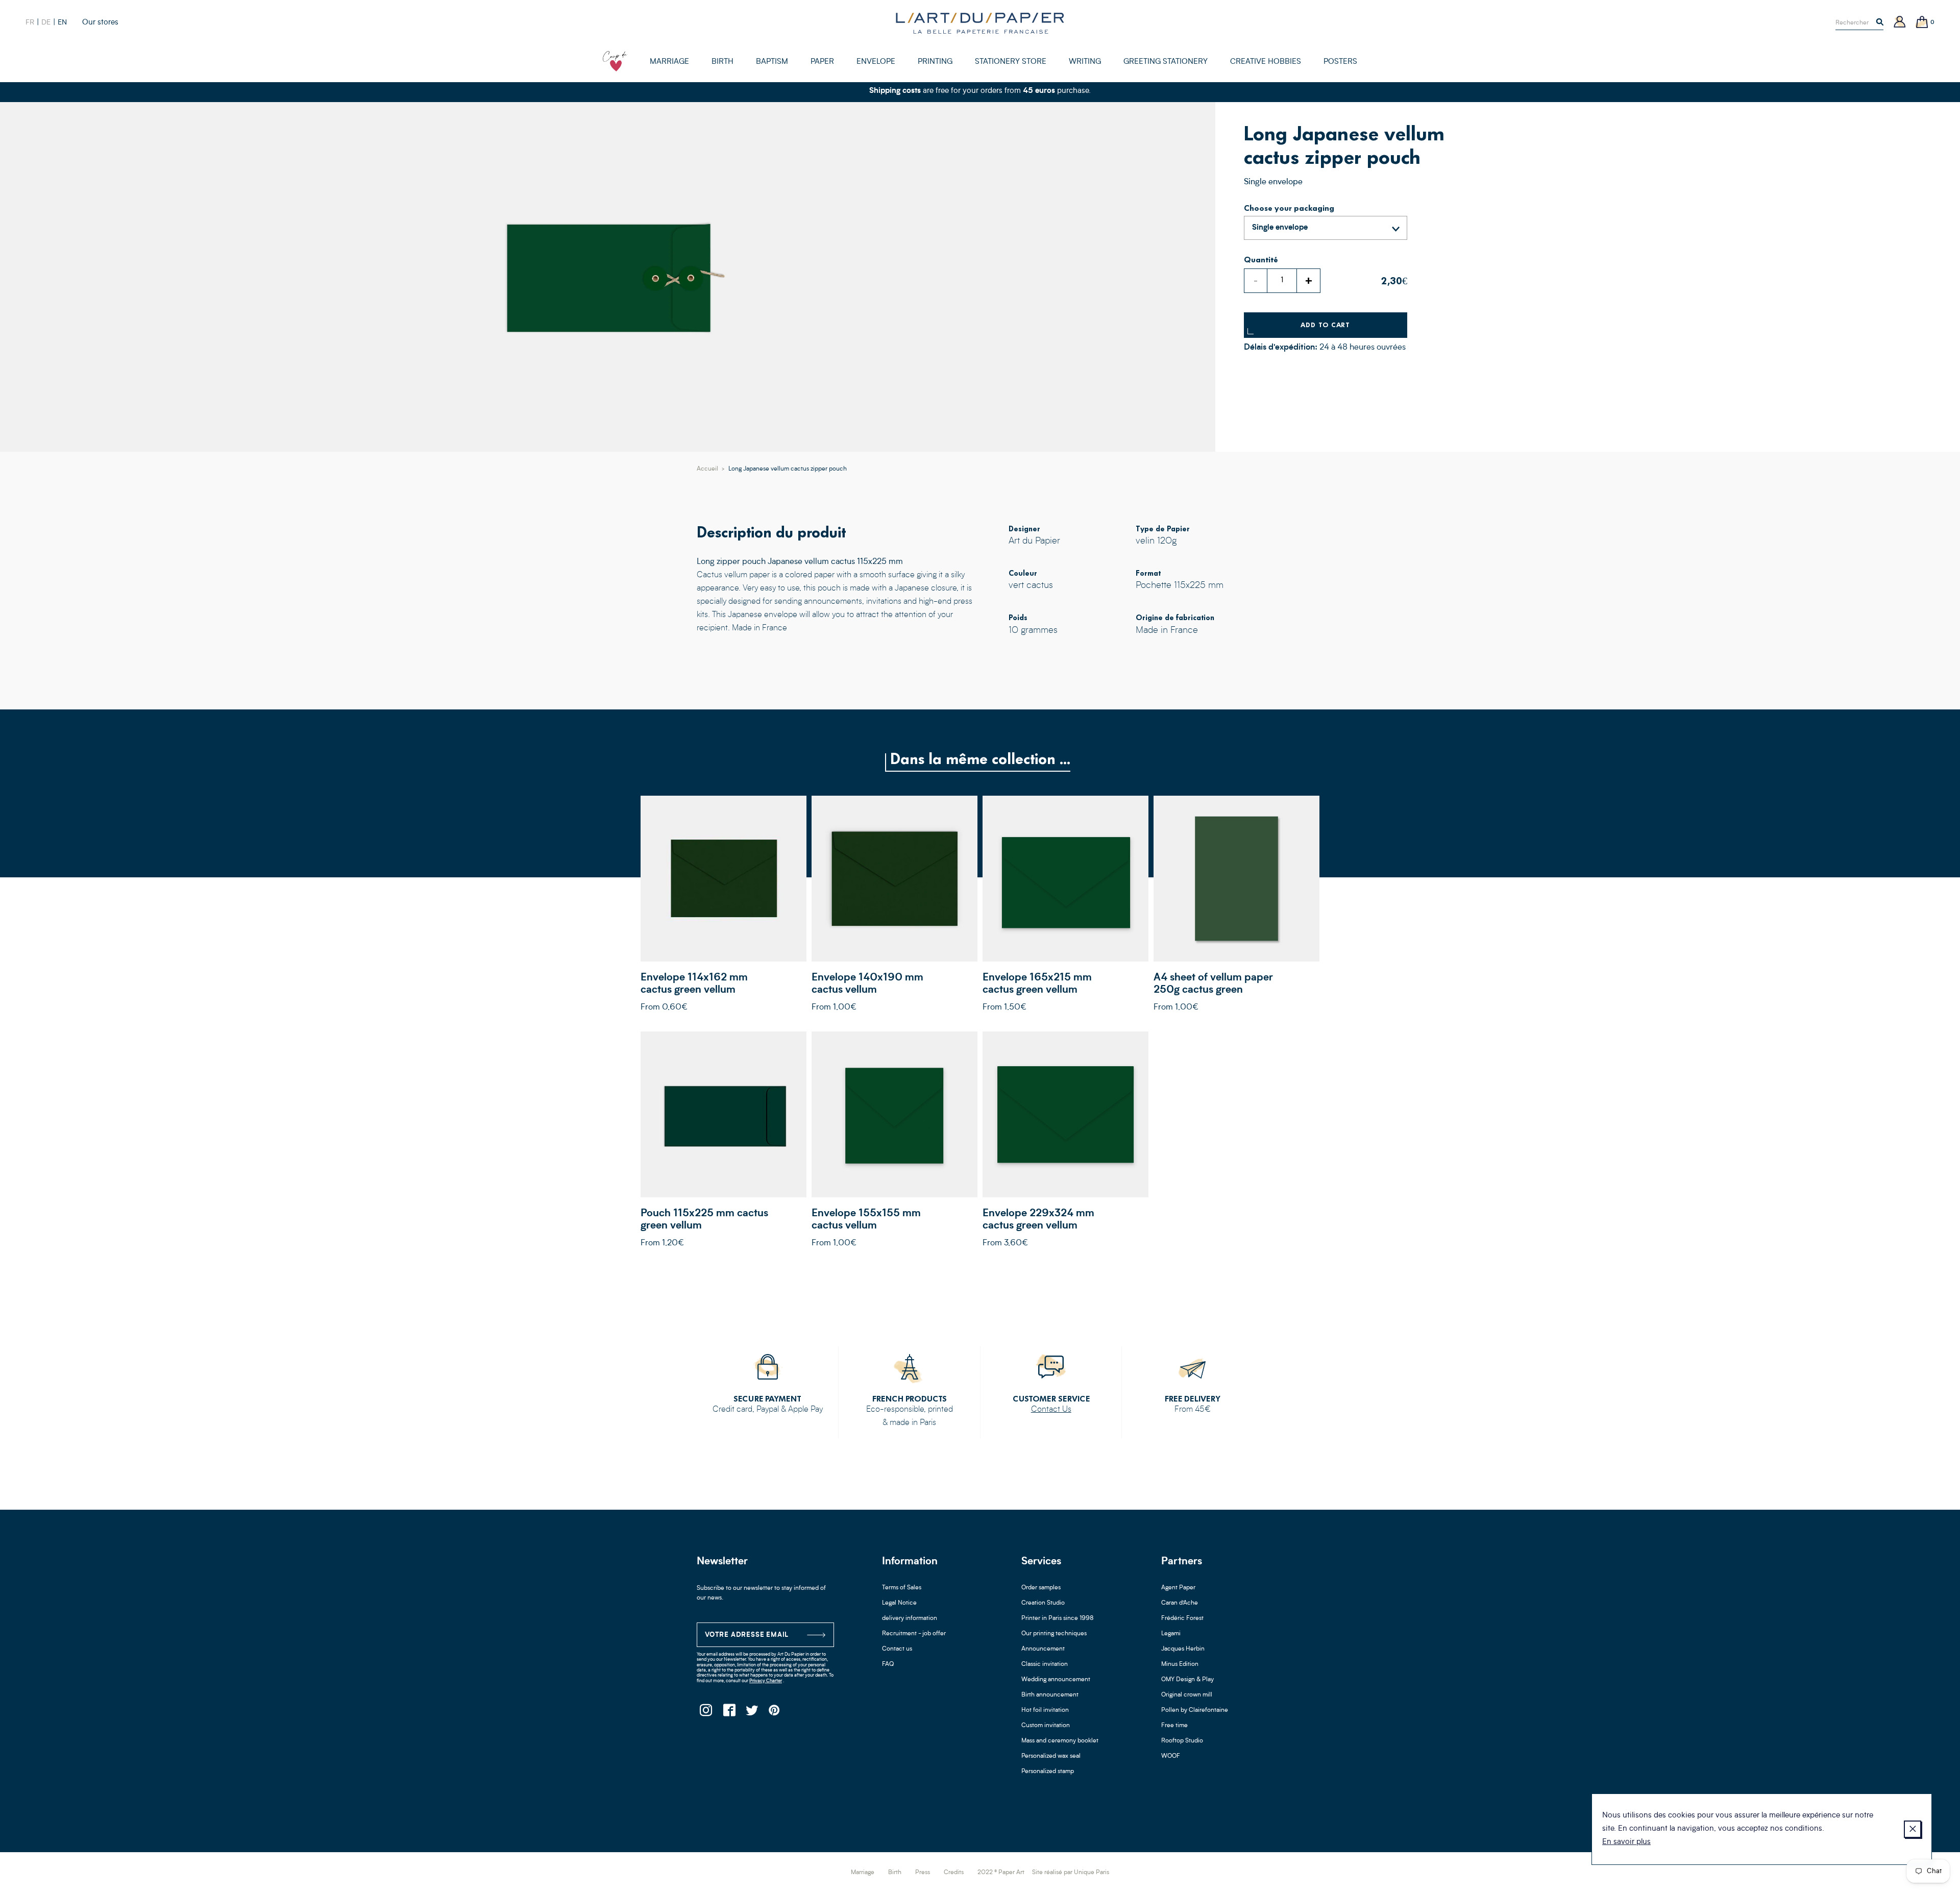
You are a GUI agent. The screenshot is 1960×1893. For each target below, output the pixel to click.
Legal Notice (899, 1603)
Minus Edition (1180, 1664)
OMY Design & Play (1187, 1680)
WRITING (1085, 62)
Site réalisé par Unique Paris (1071, 1873)
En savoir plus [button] (1626, 1842)
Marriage (863, 1873)
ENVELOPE (876, 62)
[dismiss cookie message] (1913, 1829)
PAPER (822, 62)
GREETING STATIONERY (1166, 62)
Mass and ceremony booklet (1060, 1741)
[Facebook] (729, 1713)
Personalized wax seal (1051, 1756)
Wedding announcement (1056, 1680)
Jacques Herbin (1183, 1649)
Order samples (1041, 1588)
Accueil (707, 469)
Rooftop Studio (1182, 1741)
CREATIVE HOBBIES (1266, 62)
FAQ (888, 1664)
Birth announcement (1050, 1695)
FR (30, 22)
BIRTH (722, 62)
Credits (954, 1873)
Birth (895, 1873)
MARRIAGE (669, 62)
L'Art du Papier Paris (980, 23)
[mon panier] (1922, 23)
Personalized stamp (1048, 1772)
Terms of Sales (902, 1588)
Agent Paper (1178, 1588)
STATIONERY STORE (1011, 62)
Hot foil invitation (1045, 1710)
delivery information (910, 1618)
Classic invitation (1045, 1664)
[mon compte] (1900, 23)
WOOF (1171, 1756)
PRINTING (935, 62)
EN (62, 22)
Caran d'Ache (1180, 1603)
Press (923, 1873)
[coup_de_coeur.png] (615, 61)
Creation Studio (1043, 1603)
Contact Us (1051, 1410)
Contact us (897, 1649)
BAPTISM (772, 62)
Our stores (100, 23)
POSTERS (1340, 62)
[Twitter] (752, 1713)
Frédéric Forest (1182, 1618)
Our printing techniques (1054, 1634)
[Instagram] (706, 1713)
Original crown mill (1187, 1695)
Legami (1171, 1634)
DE (46, 22)
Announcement (1043, 1649)
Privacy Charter (766, 1681)
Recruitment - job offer (914, 1634)
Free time (1174, 1726)
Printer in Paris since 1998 (1058, 1618)
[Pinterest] (775, 1713)
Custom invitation (1046, 1726)
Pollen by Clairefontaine (1195, 1710)
